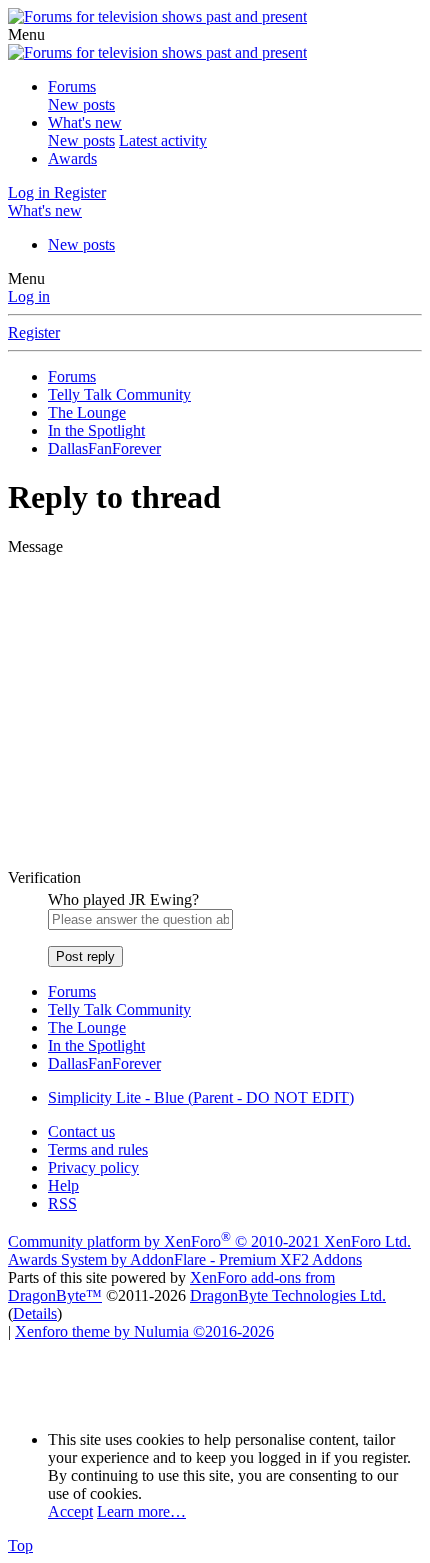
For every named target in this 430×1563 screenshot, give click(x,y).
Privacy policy (93, 1167)
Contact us (81, 1131)
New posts (81, 104)
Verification (44, 877)
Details (35, 1313)
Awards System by (185, 1259)
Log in (29, 296)
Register (34, 332)
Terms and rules (98, 1149)
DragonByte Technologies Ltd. (288, 1295)
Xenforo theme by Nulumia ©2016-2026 (144, 1331)
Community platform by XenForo (209, 1241)
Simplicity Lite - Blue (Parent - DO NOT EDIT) (201, 1097)
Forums (72, 86)
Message (35, 546)
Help (63, 1185)
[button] (26, 34)
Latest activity (163, 140)
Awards (72, 158)
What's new (85, 122)
